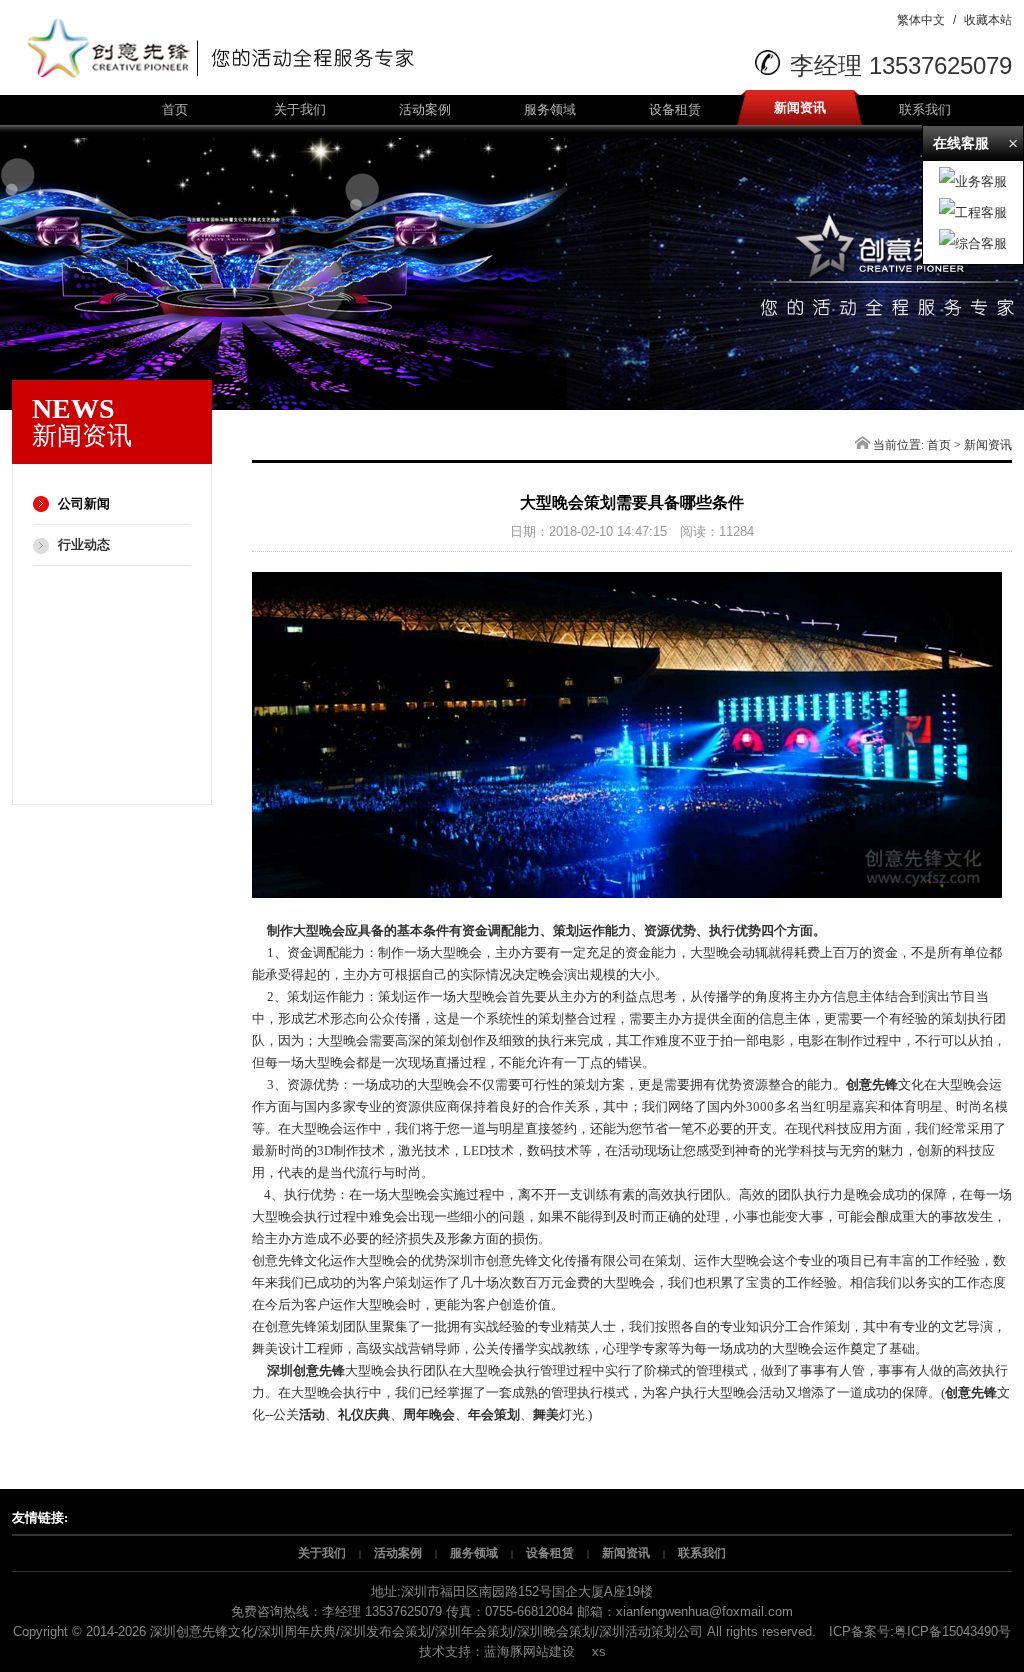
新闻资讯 (800, 107)
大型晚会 (746, 1260)
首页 (175, 109)
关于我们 (300, 109)
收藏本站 (988, 20)
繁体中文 (921, 20)
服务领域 (550, 109)
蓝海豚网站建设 (529, 1651)
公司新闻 (84, 503)
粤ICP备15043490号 (952, 1631)
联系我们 (925, 109)
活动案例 (425, 109)
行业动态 (84, 544)
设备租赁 (675, 109)
